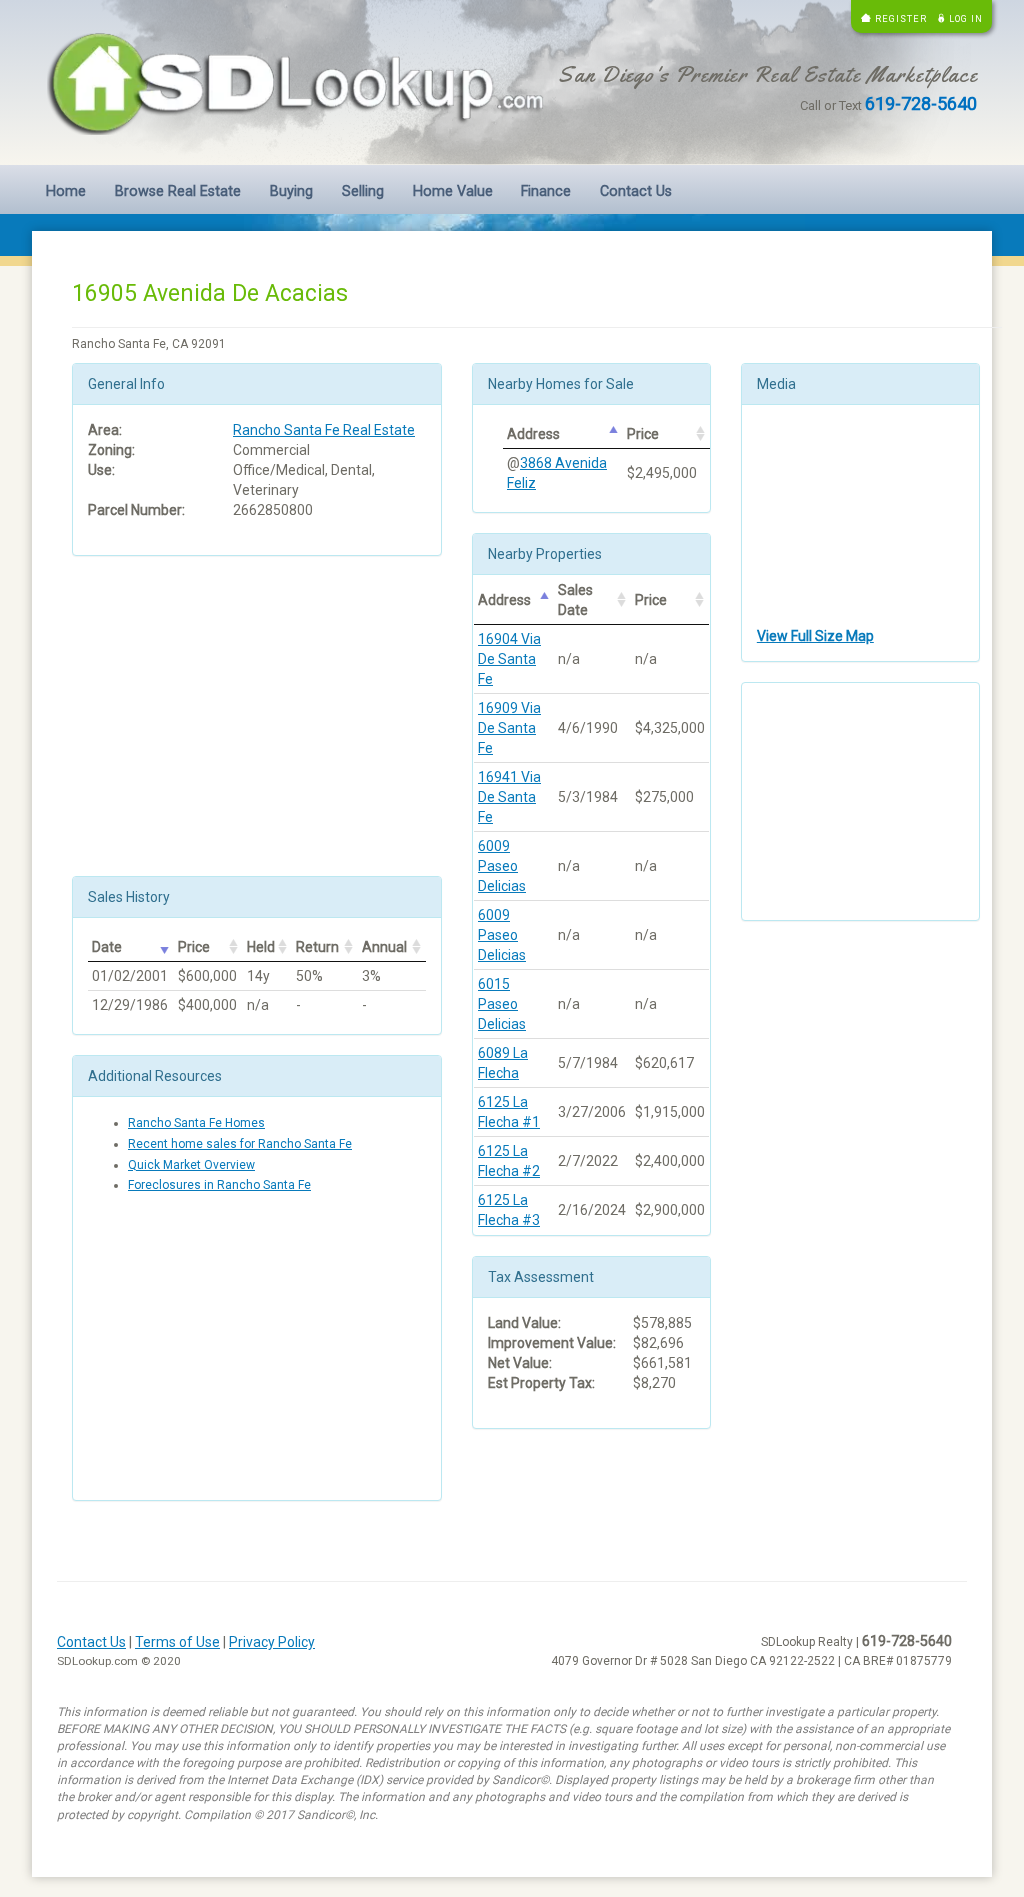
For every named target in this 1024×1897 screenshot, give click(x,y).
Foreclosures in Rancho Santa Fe (219, 1185)
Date (107, 947)
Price (194, 947)
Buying (291, 191)
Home (66, 191)
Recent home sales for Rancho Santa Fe (240, 1144)
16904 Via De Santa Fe (509, 659)
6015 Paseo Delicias (502, 1004)
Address (533, 434)
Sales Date (575, 600)
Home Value (453, 191)
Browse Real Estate (178, 191)
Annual (384, 947)
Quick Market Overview (191, 1165)
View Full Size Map (815, 636)
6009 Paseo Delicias (502, 866)
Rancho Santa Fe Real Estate (324, 430)
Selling (363, 191)
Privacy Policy (272, 1642)
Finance (546, 191)
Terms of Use (177, 1642)
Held (261, 947)
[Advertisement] (257, 716)
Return (317, 947)
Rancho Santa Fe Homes (196, 1123)
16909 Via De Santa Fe (509, 728)
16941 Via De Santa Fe (509, 797)
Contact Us (636, 191)
